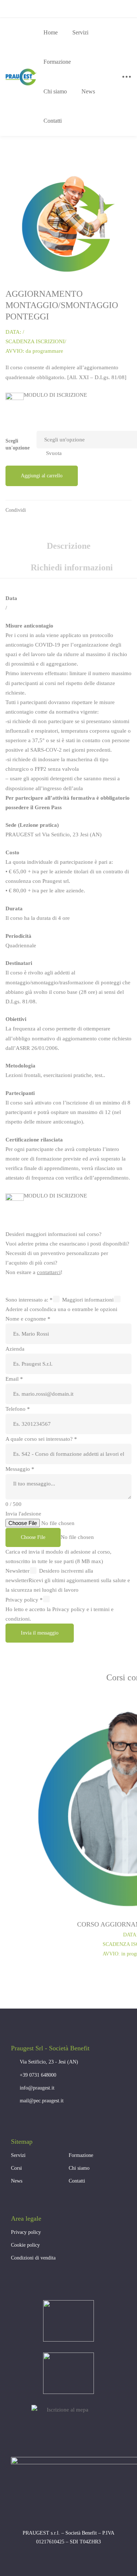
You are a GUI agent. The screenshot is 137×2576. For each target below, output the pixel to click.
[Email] (105, 512)
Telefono (18, 1409)
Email (14, 1379)
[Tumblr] (91, 512)
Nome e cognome (28, 1319)
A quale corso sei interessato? (41, 1439)
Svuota (54, 453)
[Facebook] (50, 512)
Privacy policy (24, 1600)
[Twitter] (64, 512)
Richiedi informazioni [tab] (72, 567)
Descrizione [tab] (69, 546)
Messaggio (20, 1469)
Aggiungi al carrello (42, 476)
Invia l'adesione (23, 1514)
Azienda (15, 1349)
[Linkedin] (77, 512)
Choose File (33, 1537)
